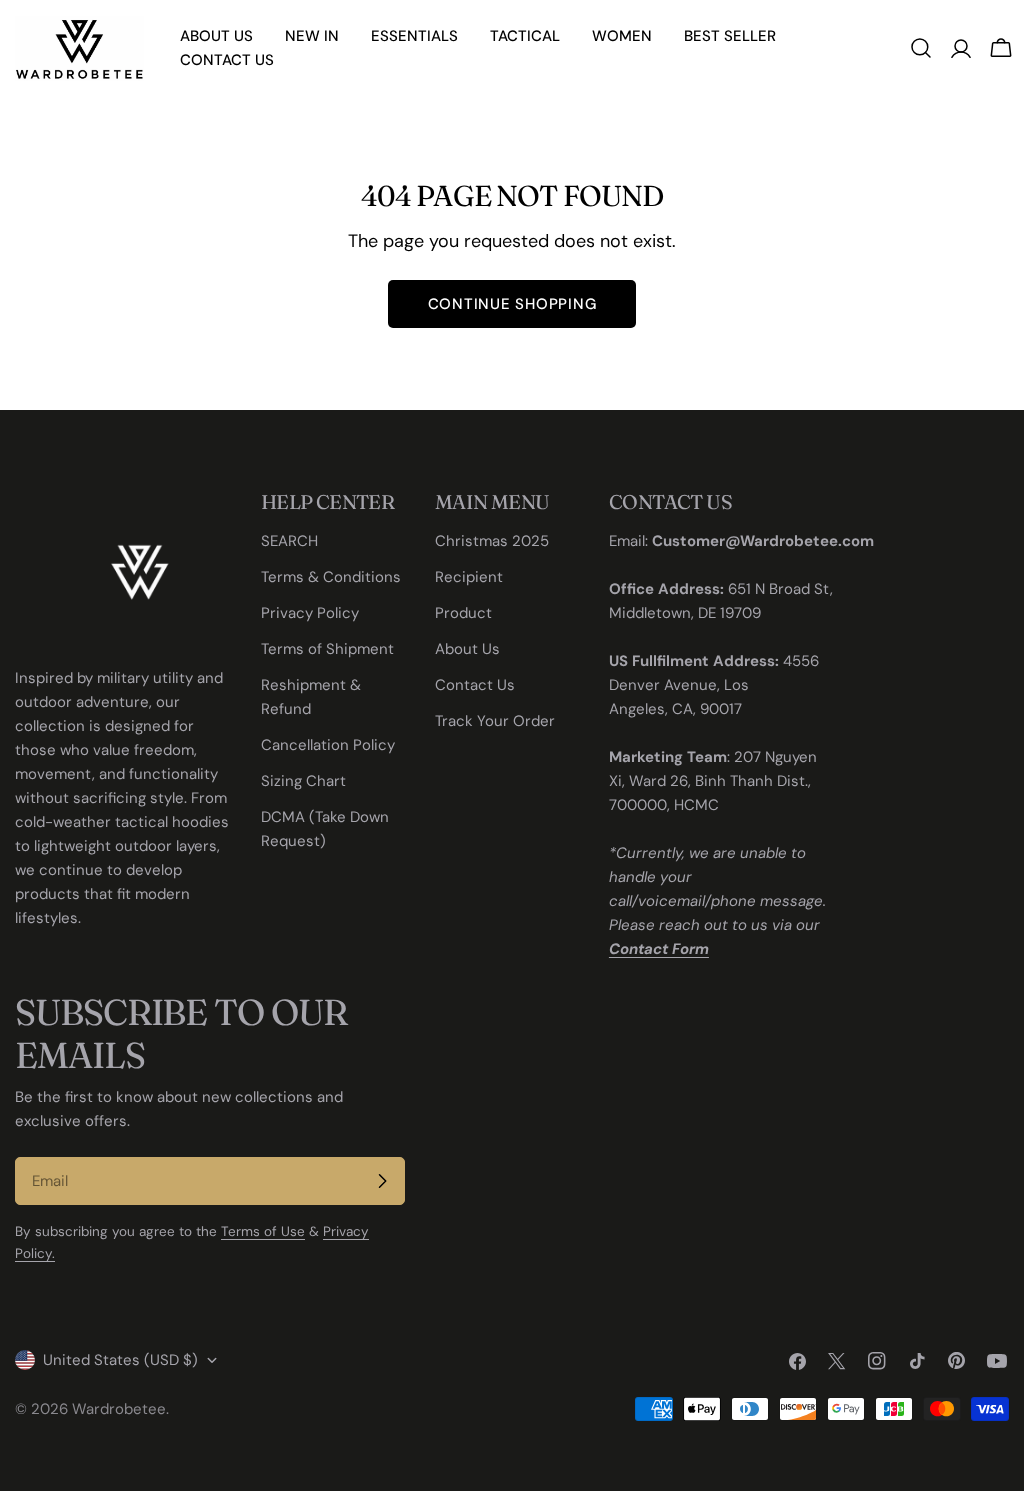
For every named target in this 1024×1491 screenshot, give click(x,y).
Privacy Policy (310, 613)
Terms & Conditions (331, 577)
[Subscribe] (382, 1181)
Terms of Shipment (327, 649)
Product (463, 613)
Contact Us (475, 685)
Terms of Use (263, 1231)
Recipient (469, 577)
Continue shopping (512, 304)
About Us (467, 649)
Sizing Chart (303, 781)
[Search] (921, 48)
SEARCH (289, 541)
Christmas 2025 (492, 541)
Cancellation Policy (328, 745)
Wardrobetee (119, 1409)
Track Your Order (495, 721)
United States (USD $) (120, 1360)
